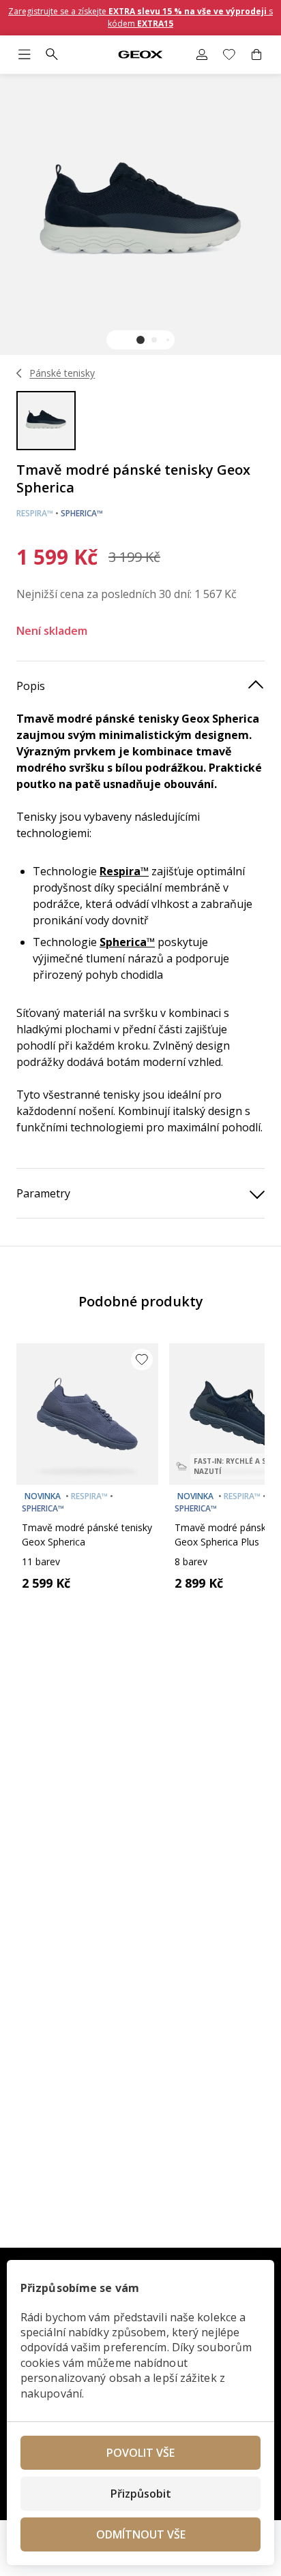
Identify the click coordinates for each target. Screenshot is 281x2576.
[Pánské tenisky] (19, 373)
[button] (140, 340)
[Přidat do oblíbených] (142, 1360)
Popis (31, 686)
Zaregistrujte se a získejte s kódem (140, 17)
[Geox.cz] (140, 55)
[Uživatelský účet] (202, 54)
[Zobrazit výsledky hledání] (52, 54)
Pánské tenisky (62, 373)
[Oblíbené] (229, 54)
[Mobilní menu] (25, 54)
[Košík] (256, 54)
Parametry (43, 1193)
